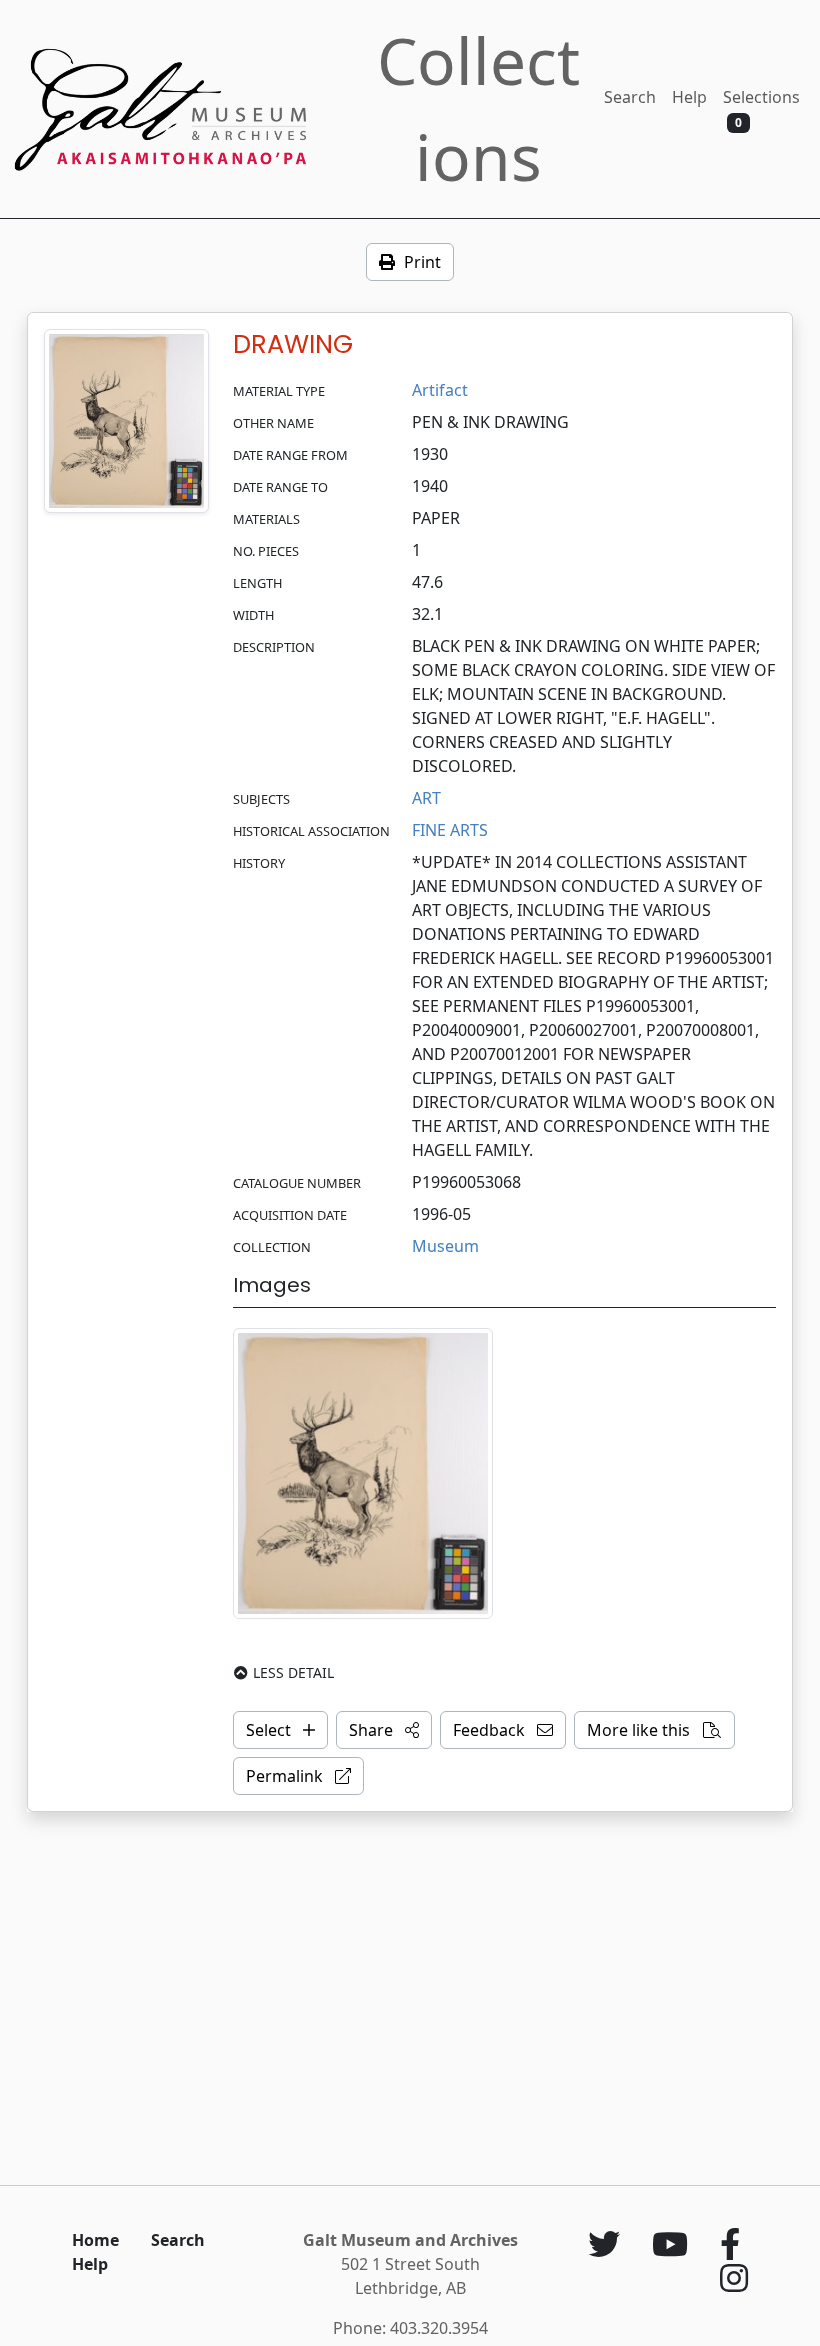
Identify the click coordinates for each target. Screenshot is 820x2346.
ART (426, 798)
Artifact (440, 390)
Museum (445, 1246)
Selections (761, 108)
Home (95, 2240)
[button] (384, 1730)
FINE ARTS (450, 830)
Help (689, 97)
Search (630, 97)
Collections (478, 108)
